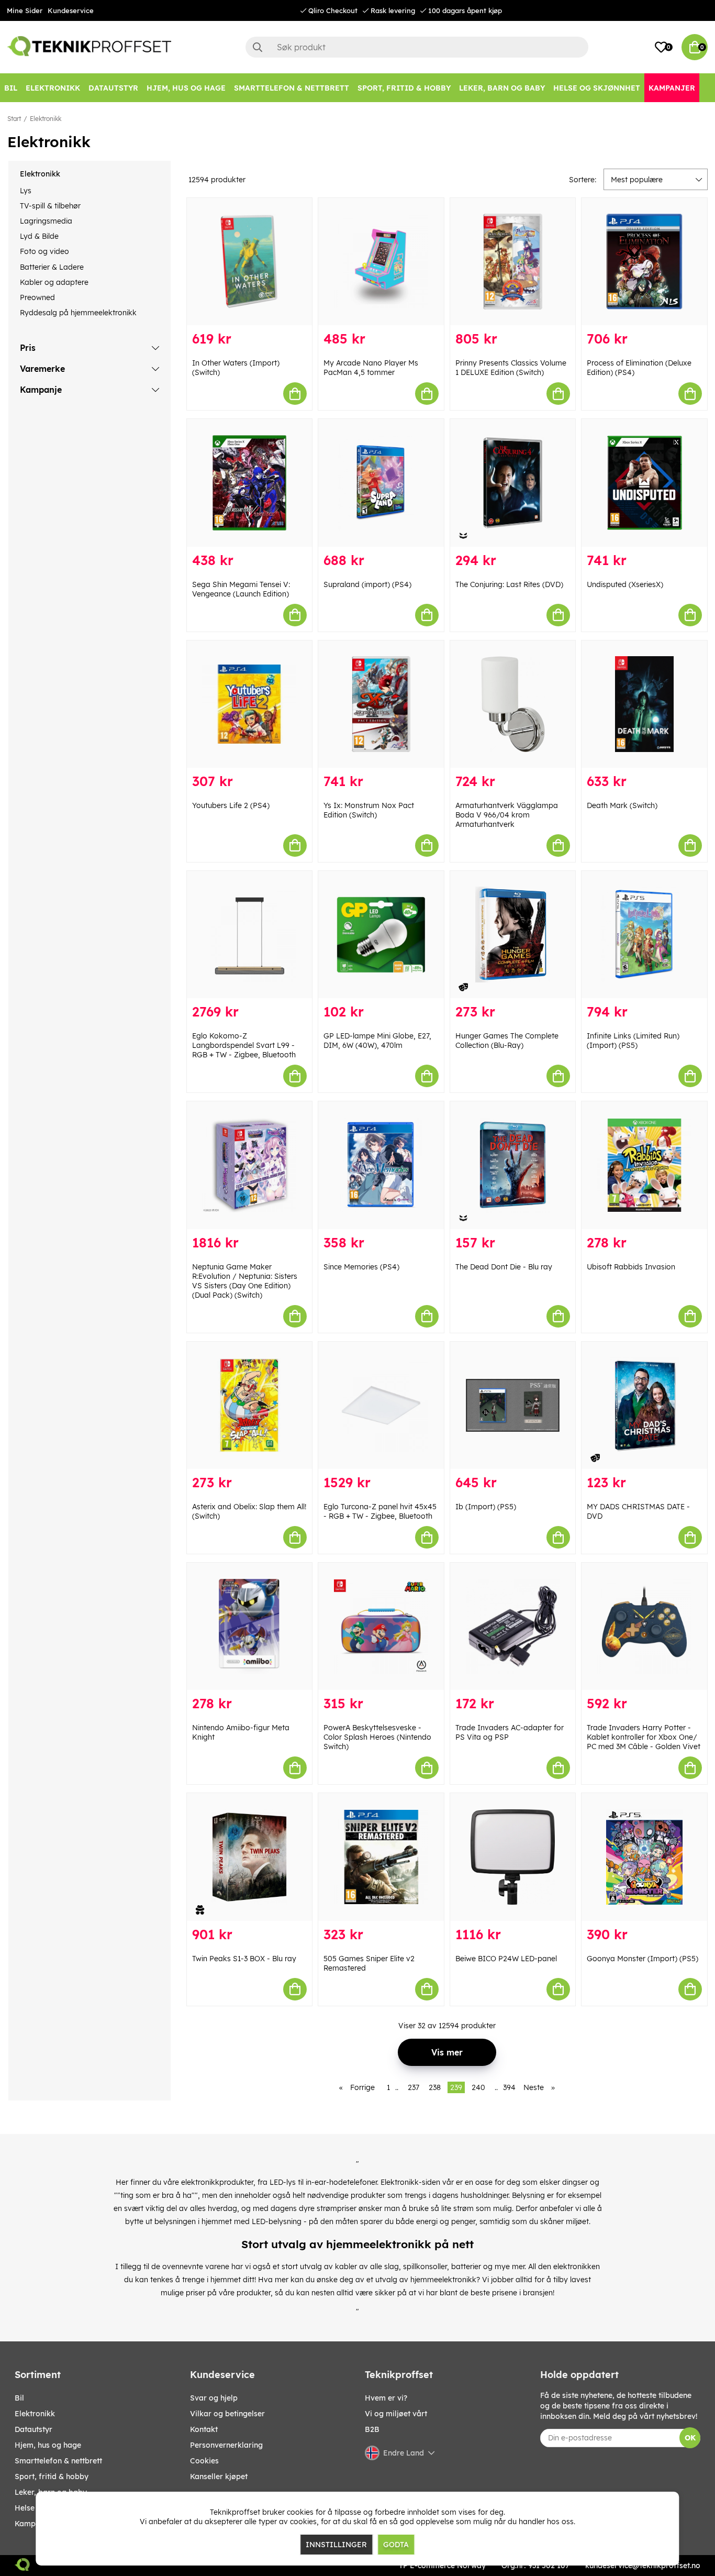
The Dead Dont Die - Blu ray (504, 1267)
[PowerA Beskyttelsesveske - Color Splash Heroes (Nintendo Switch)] (381, 1626)
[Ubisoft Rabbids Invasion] (644, 1165)
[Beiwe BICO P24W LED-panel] (513, 1857)
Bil (19, 2398)
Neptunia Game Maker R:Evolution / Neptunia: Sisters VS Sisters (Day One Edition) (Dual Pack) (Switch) (245, 1281)
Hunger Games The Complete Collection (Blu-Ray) (507, 1041)
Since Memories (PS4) (361, 1267)
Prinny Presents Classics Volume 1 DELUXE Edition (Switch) (511, 368)
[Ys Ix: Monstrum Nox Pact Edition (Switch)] (381, 704)
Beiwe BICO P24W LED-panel (506, 1959)
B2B (372, 2429)
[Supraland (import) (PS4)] (381, 483)
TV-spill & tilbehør (50, 206)
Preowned (37, 297)
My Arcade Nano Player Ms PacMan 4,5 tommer (371, 368)
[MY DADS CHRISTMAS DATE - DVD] (644, 1405)
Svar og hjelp (214, 2398)
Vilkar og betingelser (227, 2414)
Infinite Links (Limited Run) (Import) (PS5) (633, 1041)
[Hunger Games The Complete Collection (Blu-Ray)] (513, 935)
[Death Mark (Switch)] (644, 704)
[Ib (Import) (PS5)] (513, 1405)
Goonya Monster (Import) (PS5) (643, 1959)
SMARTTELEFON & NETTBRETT (58, 2461)
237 (414, 2087)
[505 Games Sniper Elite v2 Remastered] (381, 1857)
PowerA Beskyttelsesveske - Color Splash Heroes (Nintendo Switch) (377, 1737)
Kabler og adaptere (54, 282)
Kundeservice (71, 10)
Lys (26, 191)
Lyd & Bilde (39, 236)
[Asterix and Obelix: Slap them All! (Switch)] (250, 1405)
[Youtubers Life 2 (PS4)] (250, 704)
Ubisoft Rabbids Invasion (631, 1267)
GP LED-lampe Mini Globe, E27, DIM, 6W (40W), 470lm (377, 1041)
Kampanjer (34, 2524)
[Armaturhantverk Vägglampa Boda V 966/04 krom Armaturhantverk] (513, 704)
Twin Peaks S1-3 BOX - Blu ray (244, 1959)
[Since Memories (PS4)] (381, 1165)
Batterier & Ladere (52, 267)
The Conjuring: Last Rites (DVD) (509, 584)
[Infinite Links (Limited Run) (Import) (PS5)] (644, 935)
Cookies (204, 2461)
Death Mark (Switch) (622, 805)
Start (14, 119)
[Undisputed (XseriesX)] (644, 483)
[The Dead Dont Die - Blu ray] (513, 1165)
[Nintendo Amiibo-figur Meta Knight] (250, 1626)
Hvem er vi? (386, 2398)
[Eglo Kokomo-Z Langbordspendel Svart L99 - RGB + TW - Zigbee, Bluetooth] (250, 935)
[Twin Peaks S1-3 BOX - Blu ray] (250, 1857)
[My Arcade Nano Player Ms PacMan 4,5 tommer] (381, 262)
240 (478, 2087)
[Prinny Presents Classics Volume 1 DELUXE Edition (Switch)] (513, 262)
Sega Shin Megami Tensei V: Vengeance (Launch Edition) (241, 589)
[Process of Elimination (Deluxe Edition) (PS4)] (644, 262)
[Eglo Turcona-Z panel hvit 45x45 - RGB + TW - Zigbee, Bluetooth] (381, 1405)
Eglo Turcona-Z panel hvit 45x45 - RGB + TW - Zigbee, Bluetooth (380, 1511)
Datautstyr (33, 2429)
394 (509, 2087)
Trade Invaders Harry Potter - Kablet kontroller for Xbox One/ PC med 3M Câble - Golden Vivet (644, 1737)
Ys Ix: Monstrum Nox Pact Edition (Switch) (369, 810)
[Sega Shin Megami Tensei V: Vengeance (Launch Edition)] (250, 483)
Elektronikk (46, 119)
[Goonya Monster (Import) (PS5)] (644, 1857)
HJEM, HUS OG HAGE (48, 2445)
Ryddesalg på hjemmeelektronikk (78, 313)
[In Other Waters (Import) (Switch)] (250, 262)
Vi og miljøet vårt (396, 2414)
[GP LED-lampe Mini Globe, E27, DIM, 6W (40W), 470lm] (381, 935)
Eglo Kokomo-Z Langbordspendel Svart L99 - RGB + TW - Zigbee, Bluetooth (244, 1045)
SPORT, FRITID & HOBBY (52, 2477)
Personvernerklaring (226, 2445)
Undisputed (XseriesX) (625, 584)
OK (690, 2438)
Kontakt (204, 2429)
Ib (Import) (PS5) (486, 1507)
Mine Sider (25, 10)
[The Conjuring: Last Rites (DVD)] (513, 483)
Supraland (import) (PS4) (367, 584)
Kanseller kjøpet (219, 2477)
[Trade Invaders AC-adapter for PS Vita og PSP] (513, 1626)
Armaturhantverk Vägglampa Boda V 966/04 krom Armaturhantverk (507, 815)
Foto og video (44, 251)
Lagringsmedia (46, 221)
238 (435, 2087)
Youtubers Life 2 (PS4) (231, 805)
